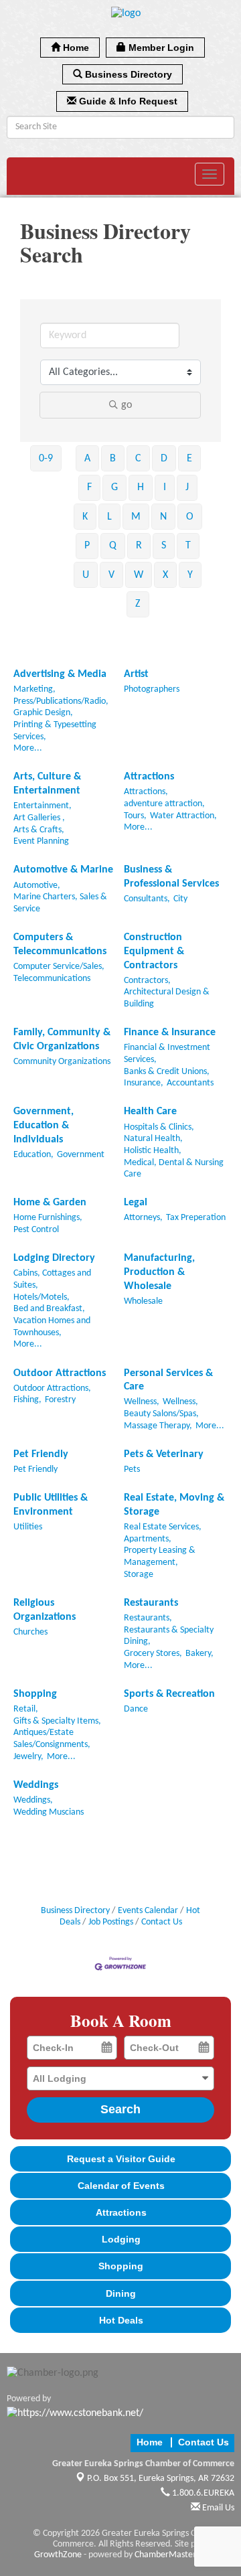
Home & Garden (50, 1203)
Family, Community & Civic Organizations (62, 1040)
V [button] (111, 575)
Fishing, (27, 1400)
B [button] (113, 459)
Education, (33, 1155)
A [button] (87, 459)
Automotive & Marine (63, 870)
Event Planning (41, 841)
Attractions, (146, 792)
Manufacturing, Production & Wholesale (159, 1272)
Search (120, 2109)
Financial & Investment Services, (167, 1054)
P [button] (87, 546)
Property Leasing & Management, (160, 1557)
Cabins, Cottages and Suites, (52, 1279)
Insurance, (144, 1083)
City (180, 899)
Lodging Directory (54, 1258)
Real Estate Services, (163, 1527)
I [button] (165, 487)
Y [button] (190, 575)
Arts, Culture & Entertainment (47, 784)
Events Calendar (148, 1911)
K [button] (85, 517)
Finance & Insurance (170, 1033)
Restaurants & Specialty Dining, (169, 1636)
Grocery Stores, (153, 1654)
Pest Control (36, 1230)
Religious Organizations (45, 1610)
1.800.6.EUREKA (202, 2493)
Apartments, (148, 1539)
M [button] (136, 517)
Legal (136, 1203)
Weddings (36, 1785)
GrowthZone (58, 2555)
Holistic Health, (153, 1151)
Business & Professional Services (171, 877)
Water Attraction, (183, 816)
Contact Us (162, 1922)
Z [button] (138, 604)
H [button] (141, 487)
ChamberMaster (165, 2555)
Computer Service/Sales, (59, 967)
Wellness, (142, 1402)
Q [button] (113, 546)
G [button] (114, 487)
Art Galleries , (39, 818)
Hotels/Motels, (42, 1297)
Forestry (60, 1400)
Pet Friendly (41, 1454)
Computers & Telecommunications (60, 944)
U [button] (86, 575)
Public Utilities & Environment (51, 1505)
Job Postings (111, 1922)
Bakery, (199, 1654)
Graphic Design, (43, 713)
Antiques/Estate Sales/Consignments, (52, 1739)
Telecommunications (52, 979)
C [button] (138, 459)
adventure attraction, (164, 804)
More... (28, 748)
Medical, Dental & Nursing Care (174, 1169)
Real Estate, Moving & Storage (174, 1505)
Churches (30, 1632)
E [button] (189, 459)
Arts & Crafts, (39, 830)
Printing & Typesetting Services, (55, 731)
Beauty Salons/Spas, (161, 1414)
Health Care (150, 1112)
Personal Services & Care (168, 1380)
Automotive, (37, 886)
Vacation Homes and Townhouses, (52, 1327)
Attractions (149, 777)
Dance (136, 1709)
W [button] (139, 575)
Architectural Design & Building (167, 998)
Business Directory (75, 1911)
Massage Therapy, (158, 1426)
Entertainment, (43, 806)
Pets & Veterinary (164, 1454)
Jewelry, (28, 1757)
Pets (132, 1469)
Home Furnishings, (48, 1218)
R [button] (139, 546)
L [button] (109, 517)
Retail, (26, 1709)
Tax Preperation (196, 1218)
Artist (136, 674)
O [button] (190, 517)
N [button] (163, 517)
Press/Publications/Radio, (61, 701)
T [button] (188, 546)
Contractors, (147, 981)
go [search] (127, 405)
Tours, (135, 816)
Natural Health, (153, 1139)
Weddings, (33, 1800)
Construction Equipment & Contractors (154, 952)
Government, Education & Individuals (44, 1126)
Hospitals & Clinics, (159, 1127)
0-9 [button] (46, 459)
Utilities (28, 1527)
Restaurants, (148, 1618)
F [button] (89, 487)
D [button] (164, 459)
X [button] (165, 575)
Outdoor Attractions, (52, 1388)
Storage (139, 1575)
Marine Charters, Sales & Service (60, 903)
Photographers (152, 689)
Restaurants (151, 1603)
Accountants (190, 1083)
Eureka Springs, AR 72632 (161, 2479)
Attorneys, (143, 1218)
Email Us (217, 2508)
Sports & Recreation (169, 1694)
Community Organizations (62, 1062)
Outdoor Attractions (60, 1373)
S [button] (164, 546)
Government (81, 1155)
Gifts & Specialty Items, (57, 1721)
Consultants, (147, 899)
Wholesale (143, 1301)
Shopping (35, 1694)
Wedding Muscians (49, 1812)
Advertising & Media (60, 674)
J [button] (187, 487)
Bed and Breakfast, (49, 1309)
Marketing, (34, 689)
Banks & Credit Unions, (167, 1072)
